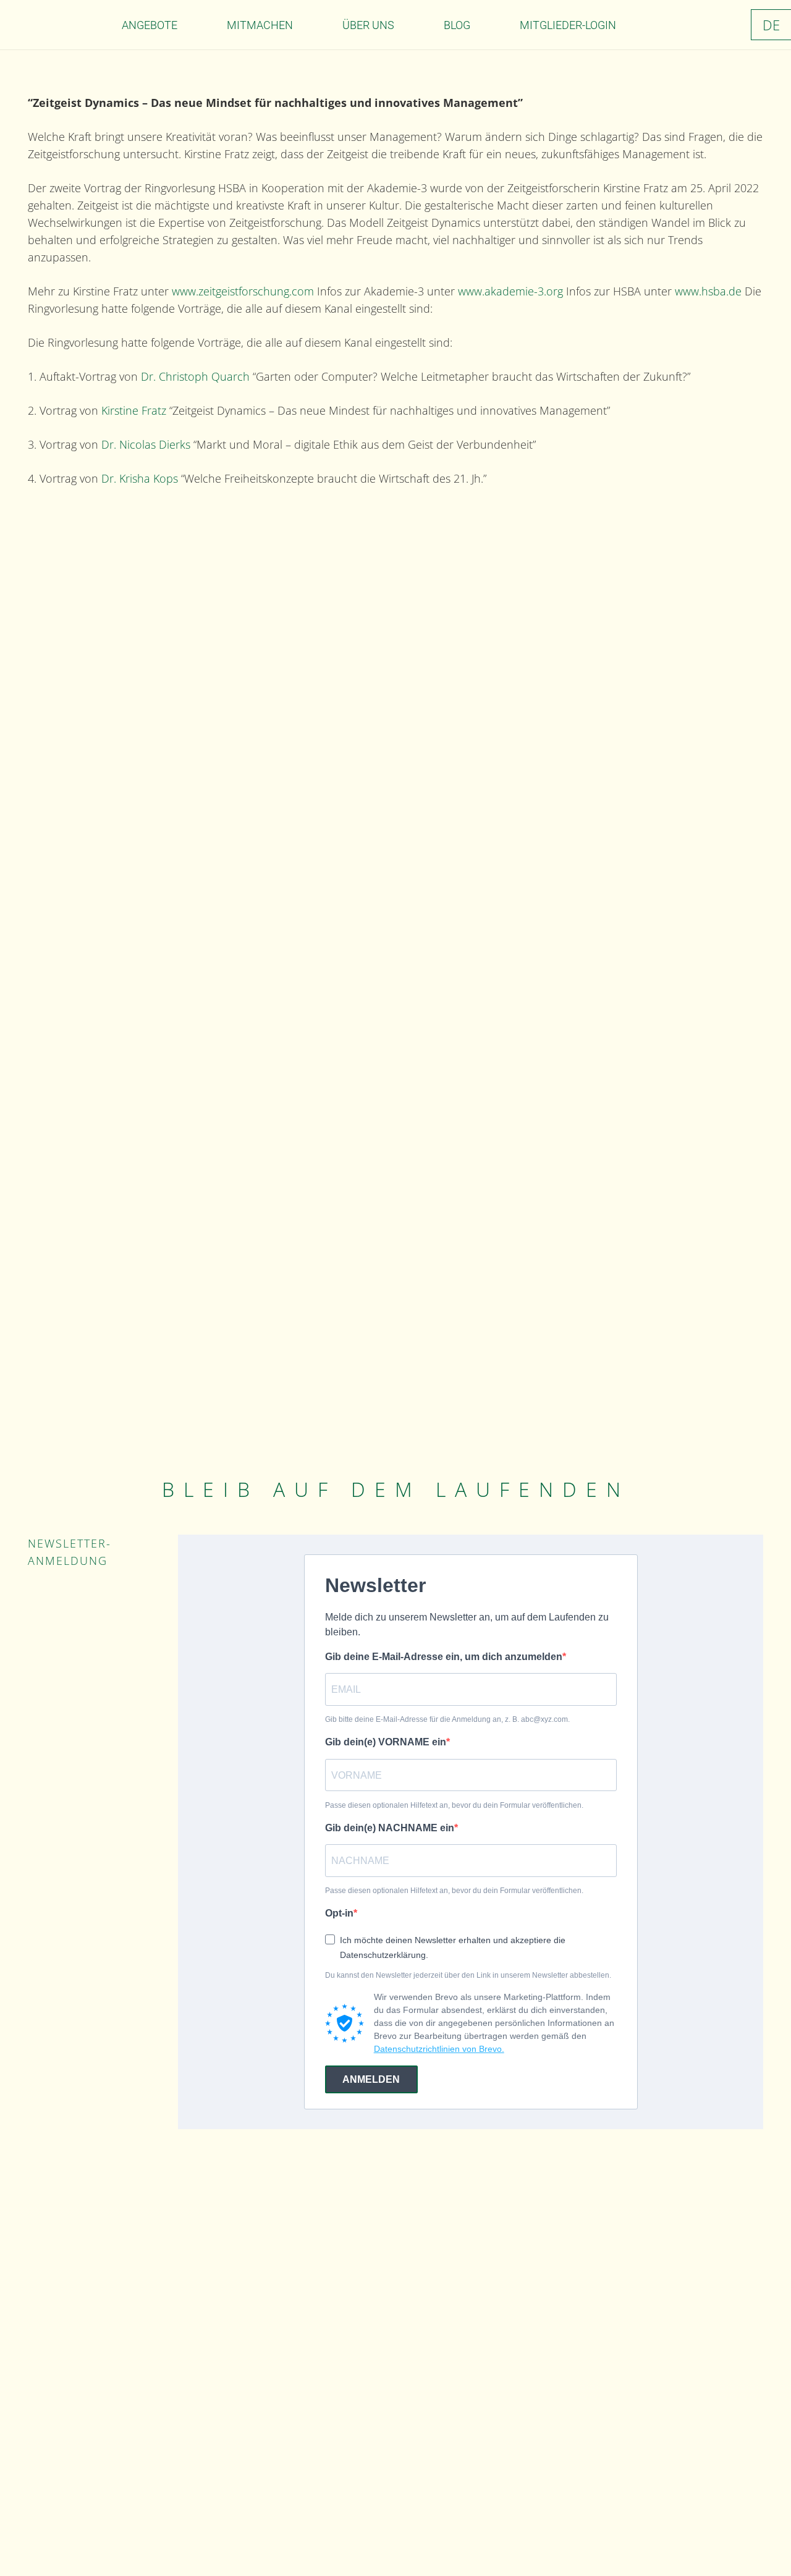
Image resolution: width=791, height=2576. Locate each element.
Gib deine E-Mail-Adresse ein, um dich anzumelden (444, 1657)
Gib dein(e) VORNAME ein (386, 1742)
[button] (187, 25)
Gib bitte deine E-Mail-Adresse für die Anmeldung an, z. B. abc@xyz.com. (447, 1719)
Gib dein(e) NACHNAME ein (390, 1828)
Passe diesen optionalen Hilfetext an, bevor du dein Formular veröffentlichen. (454, 1805)
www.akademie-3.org (512, 291)
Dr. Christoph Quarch (194, 376)
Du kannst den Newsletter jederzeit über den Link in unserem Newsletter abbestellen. (468, 1975)
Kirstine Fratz (134, 410)
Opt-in (339, 1913)
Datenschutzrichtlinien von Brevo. (439, 2049)
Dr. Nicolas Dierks (147, 444)
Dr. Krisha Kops (141, 478)
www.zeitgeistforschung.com (244, 291)
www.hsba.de (708, 291)
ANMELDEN (371, 2079)
